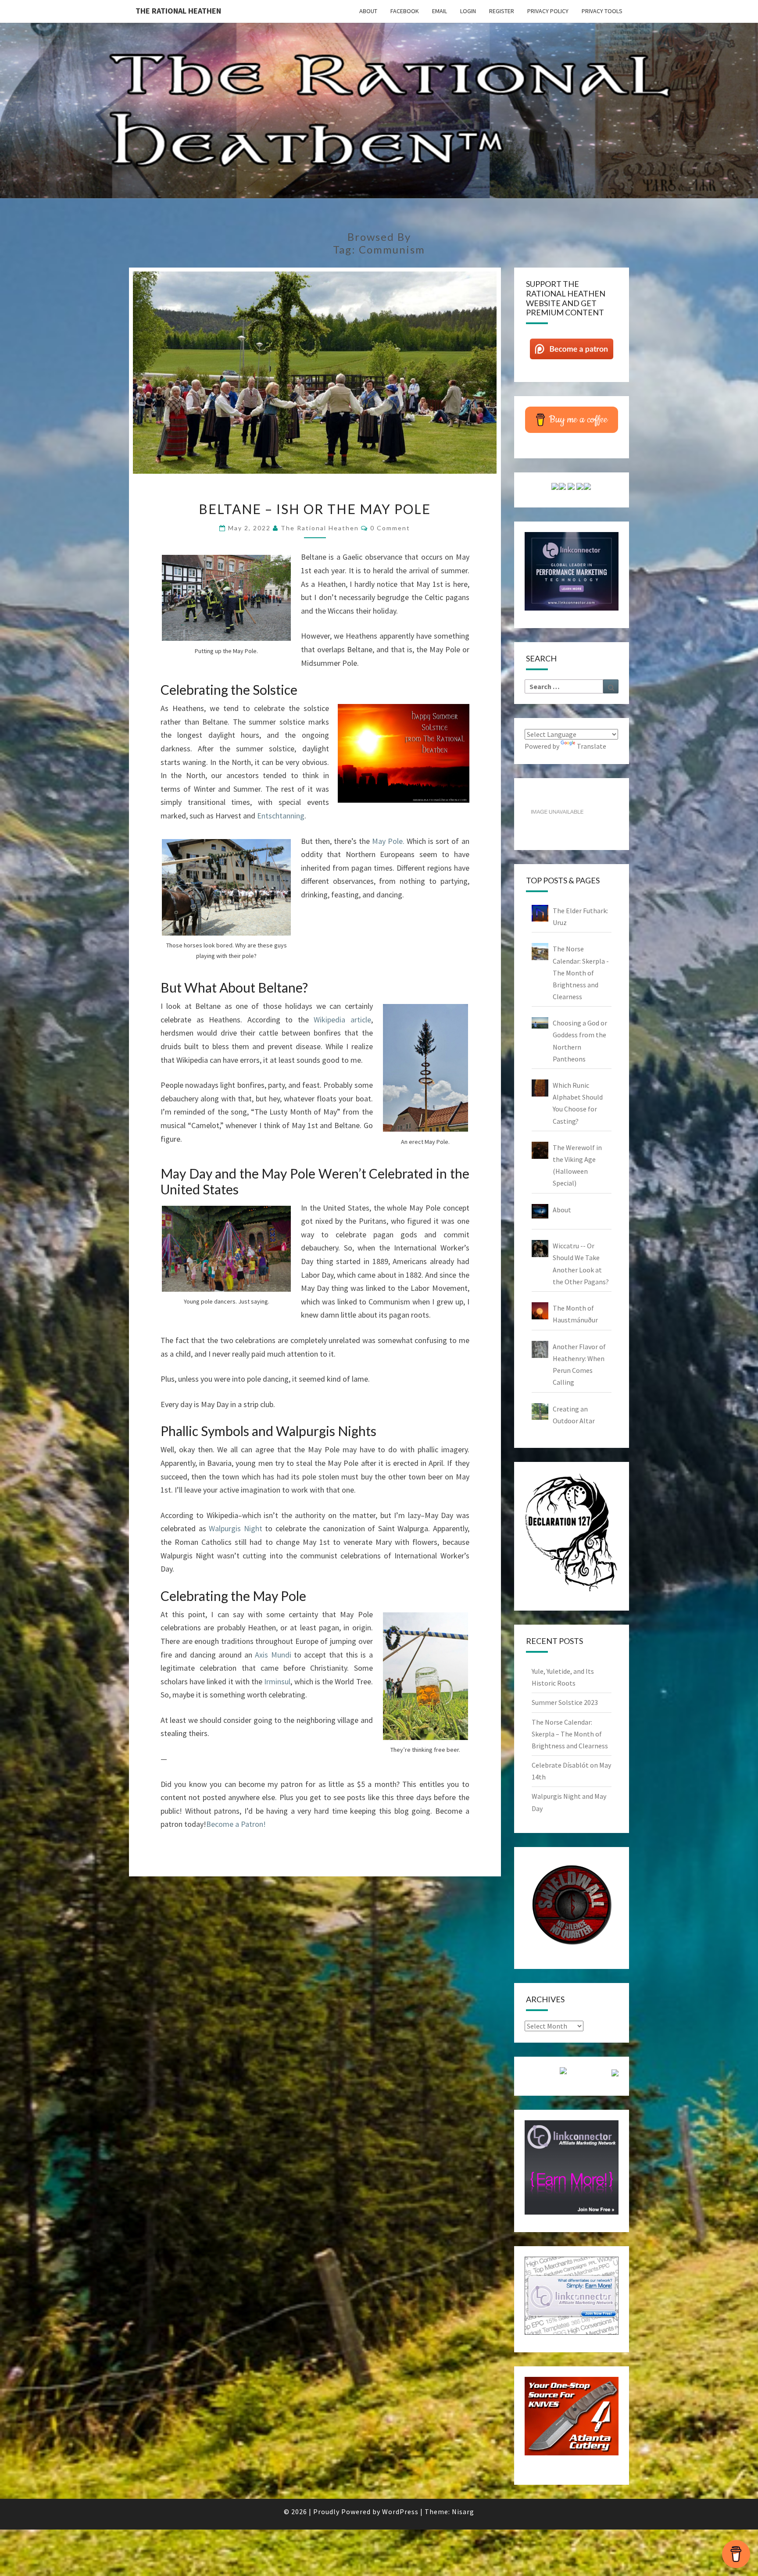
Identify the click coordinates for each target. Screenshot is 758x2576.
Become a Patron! (236, 1824)
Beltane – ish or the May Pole (315, 509)
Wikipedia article (342, 1020)
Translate (592, 746)
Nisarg (463, 2512)
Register (502, 11)
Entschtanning (281, 816)
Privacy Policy (548, 11)
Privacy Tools (602, 11)
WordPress (400, 2512)
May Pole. (388, 841)
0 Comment (390, 528)
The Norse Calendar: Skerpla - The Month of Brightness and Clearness (581, 973)
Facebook (405, 11)
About (368, 11)
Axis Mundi (273, 1655)
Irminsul (277, 1681)
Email (440, 11)
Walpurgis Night (236, 1528)
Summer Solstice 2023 (565, 1702)
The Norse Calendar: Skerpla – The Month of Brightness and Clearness (570, 1734)
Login (468, 11)
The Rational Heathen (178, 11)
